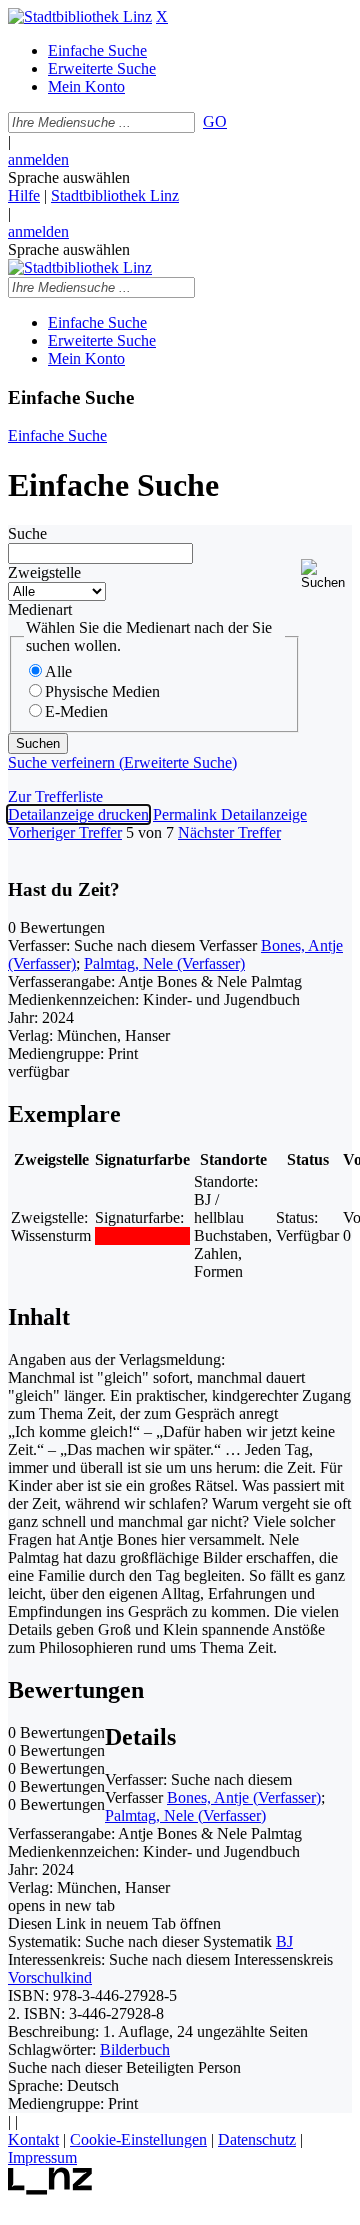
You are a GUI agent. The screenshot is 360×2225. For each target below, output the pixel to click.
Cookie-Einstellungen (138, 2139)
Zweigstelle (44, 572)
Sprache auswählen (69, 177)
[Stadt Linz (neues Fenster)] (50, 2189)
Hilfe (24, 195)
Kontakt (33, 2139)
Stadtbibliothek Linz (115, 195)
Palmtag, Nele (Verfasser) (164, 963)
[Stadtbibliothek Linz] (80, 16)
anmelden (38, 159)
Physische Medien (102, 691)
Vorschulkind (50, 1977)
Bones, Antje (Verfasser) (244, 1797)
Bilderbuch (135, 2049)
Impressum (42, 2157)
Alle (58, 671)
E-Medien (76, 711)
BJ (284, 1941)
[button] (326, 574)
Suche (27, 533)
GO (215, 121)
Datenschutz (257, 2139)
